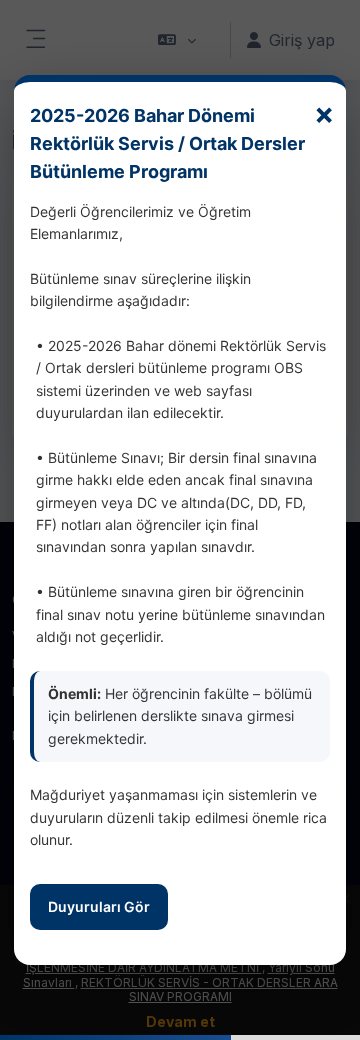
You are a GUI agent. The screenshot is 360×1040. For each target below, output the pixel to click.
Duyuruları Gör (99, 906)
